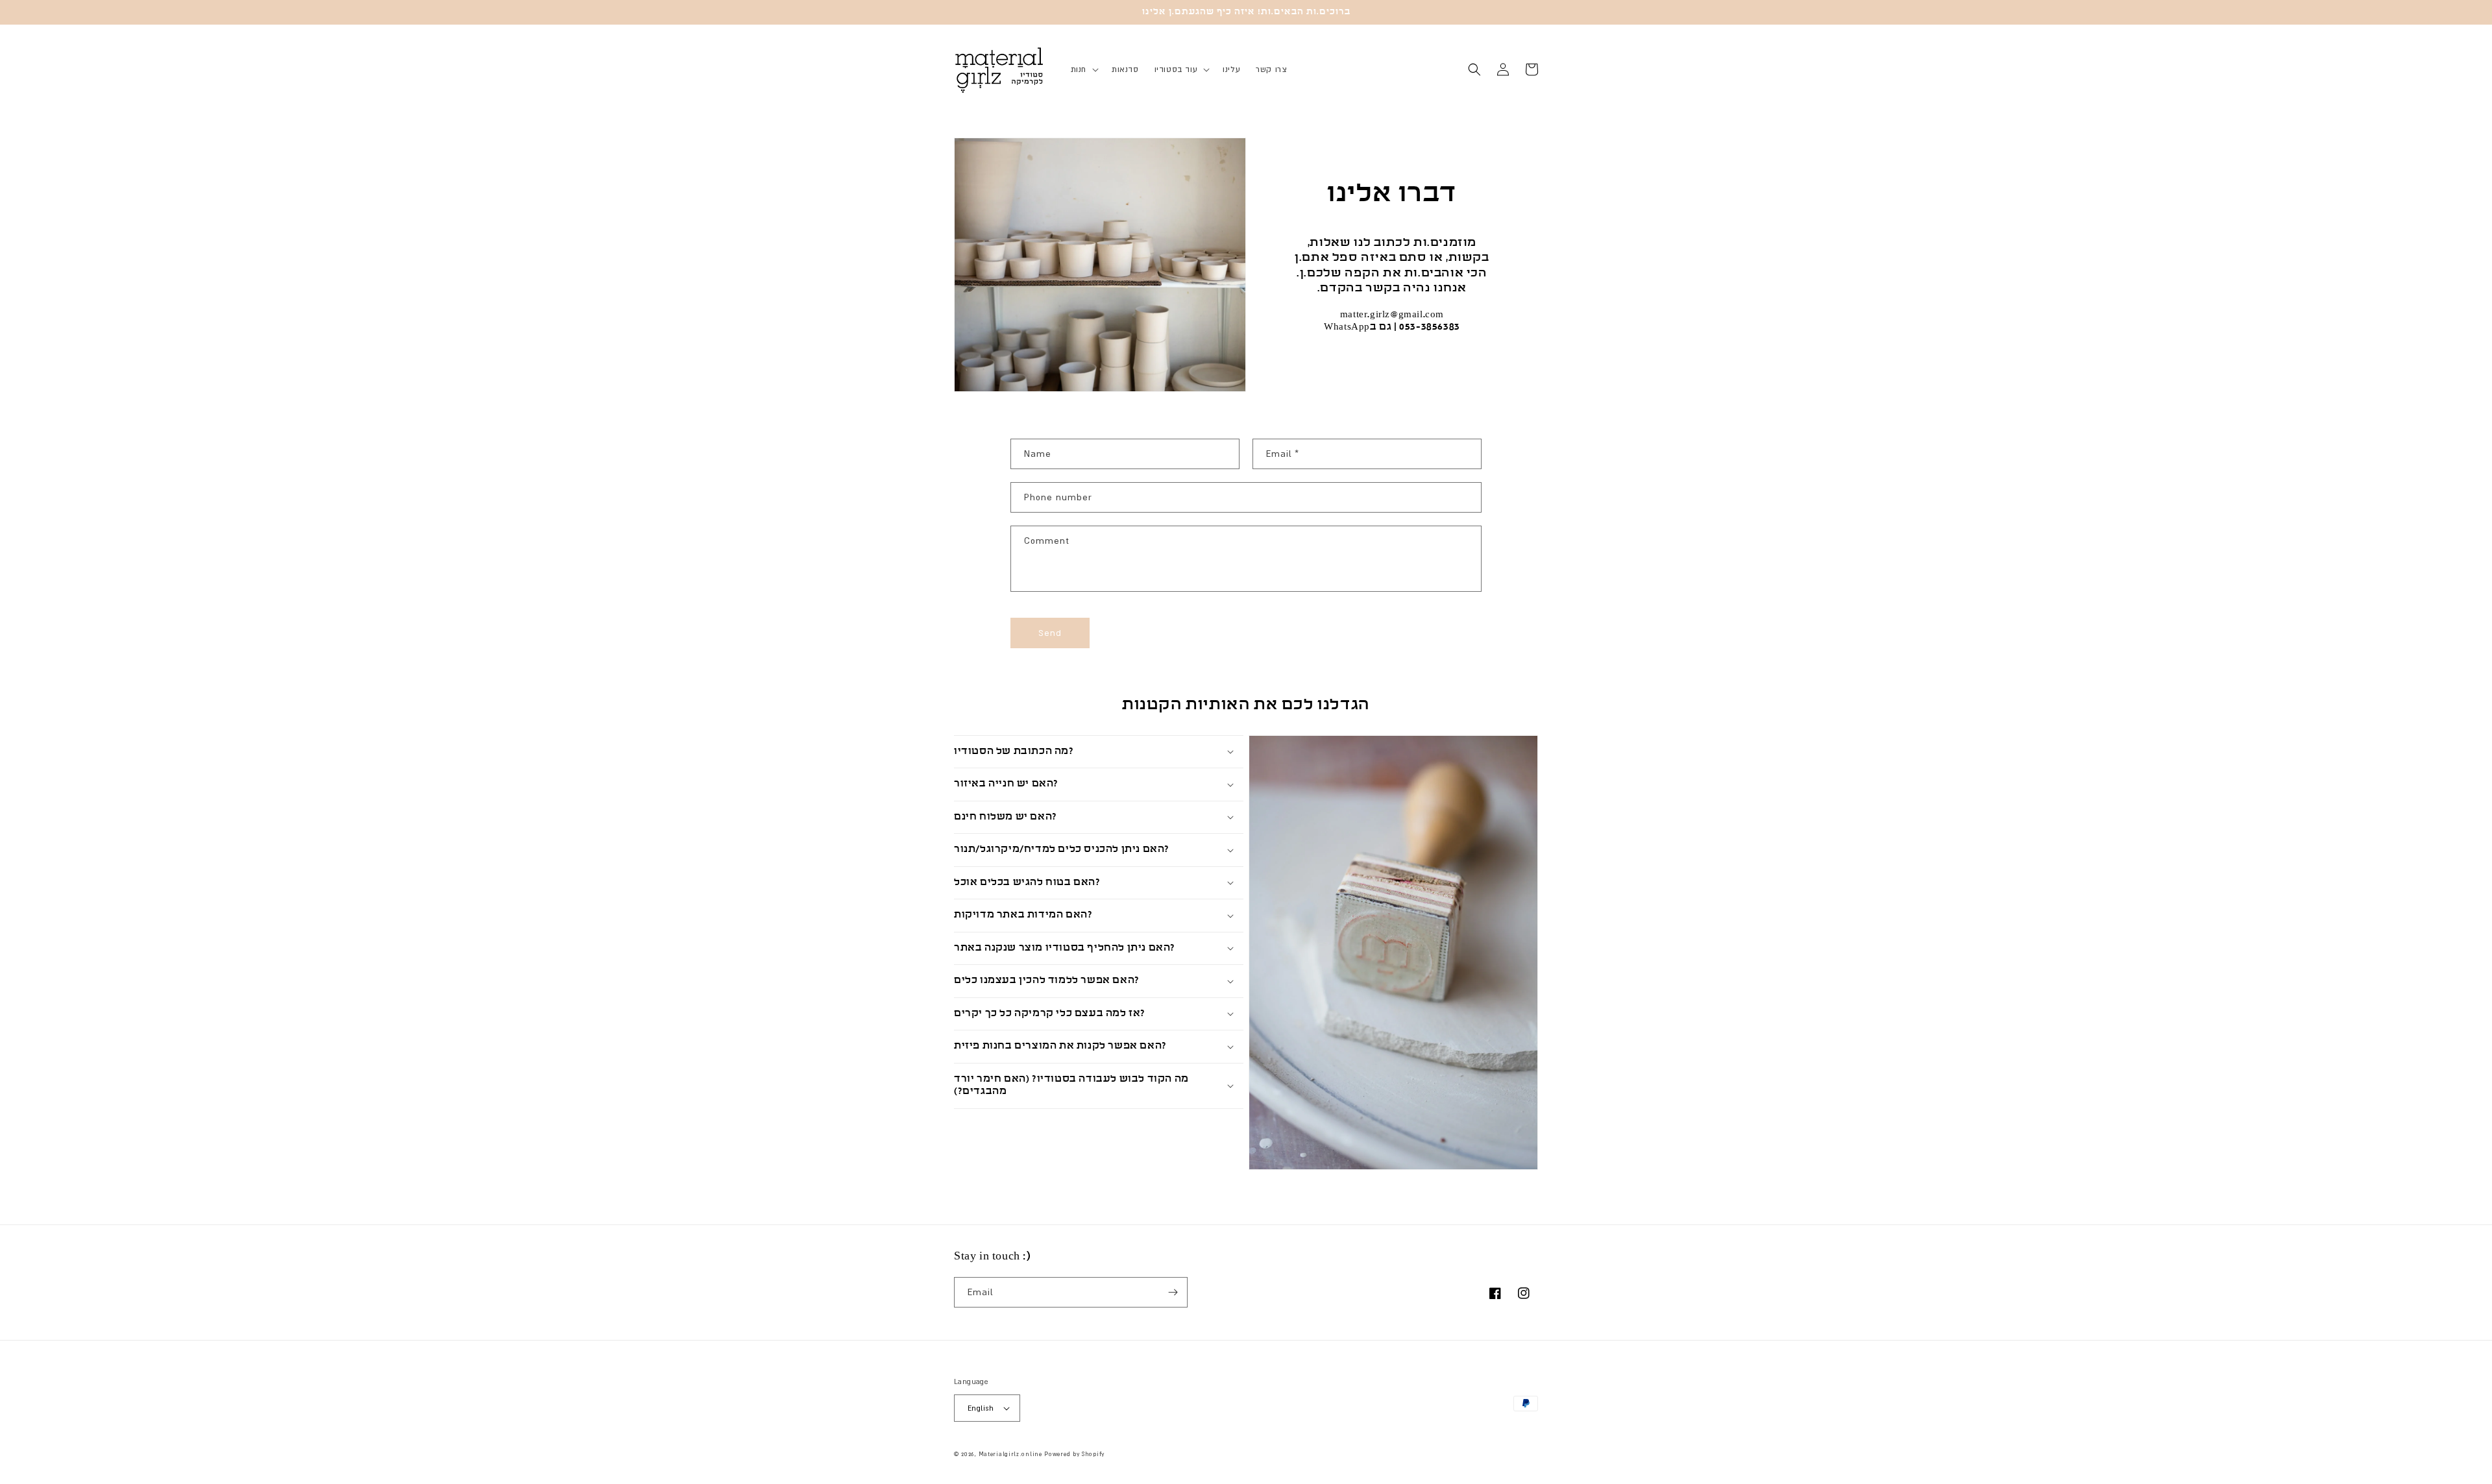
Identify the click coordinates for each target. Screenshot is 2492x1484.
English (981, 1408)
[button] (1083, 69)
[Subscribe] (1173, 1292)
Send (1050, 633)
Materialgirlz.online (1010, 1454)
